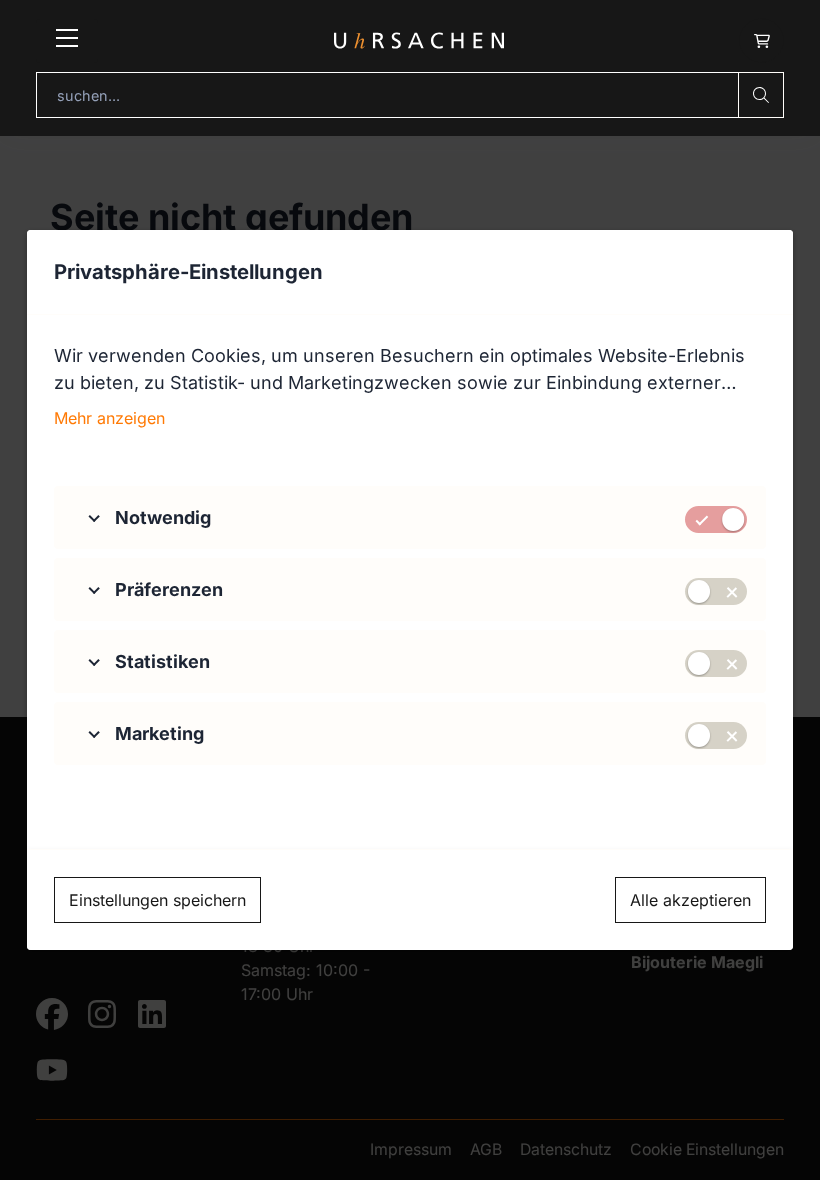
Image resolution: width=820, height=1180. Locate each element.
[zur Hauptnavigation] (67, 41)
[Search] (761, 95)
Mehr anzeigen (109, 418)
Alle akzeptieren (690, 900)
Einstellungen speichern (157, 900)
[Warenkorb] (761, 40)
